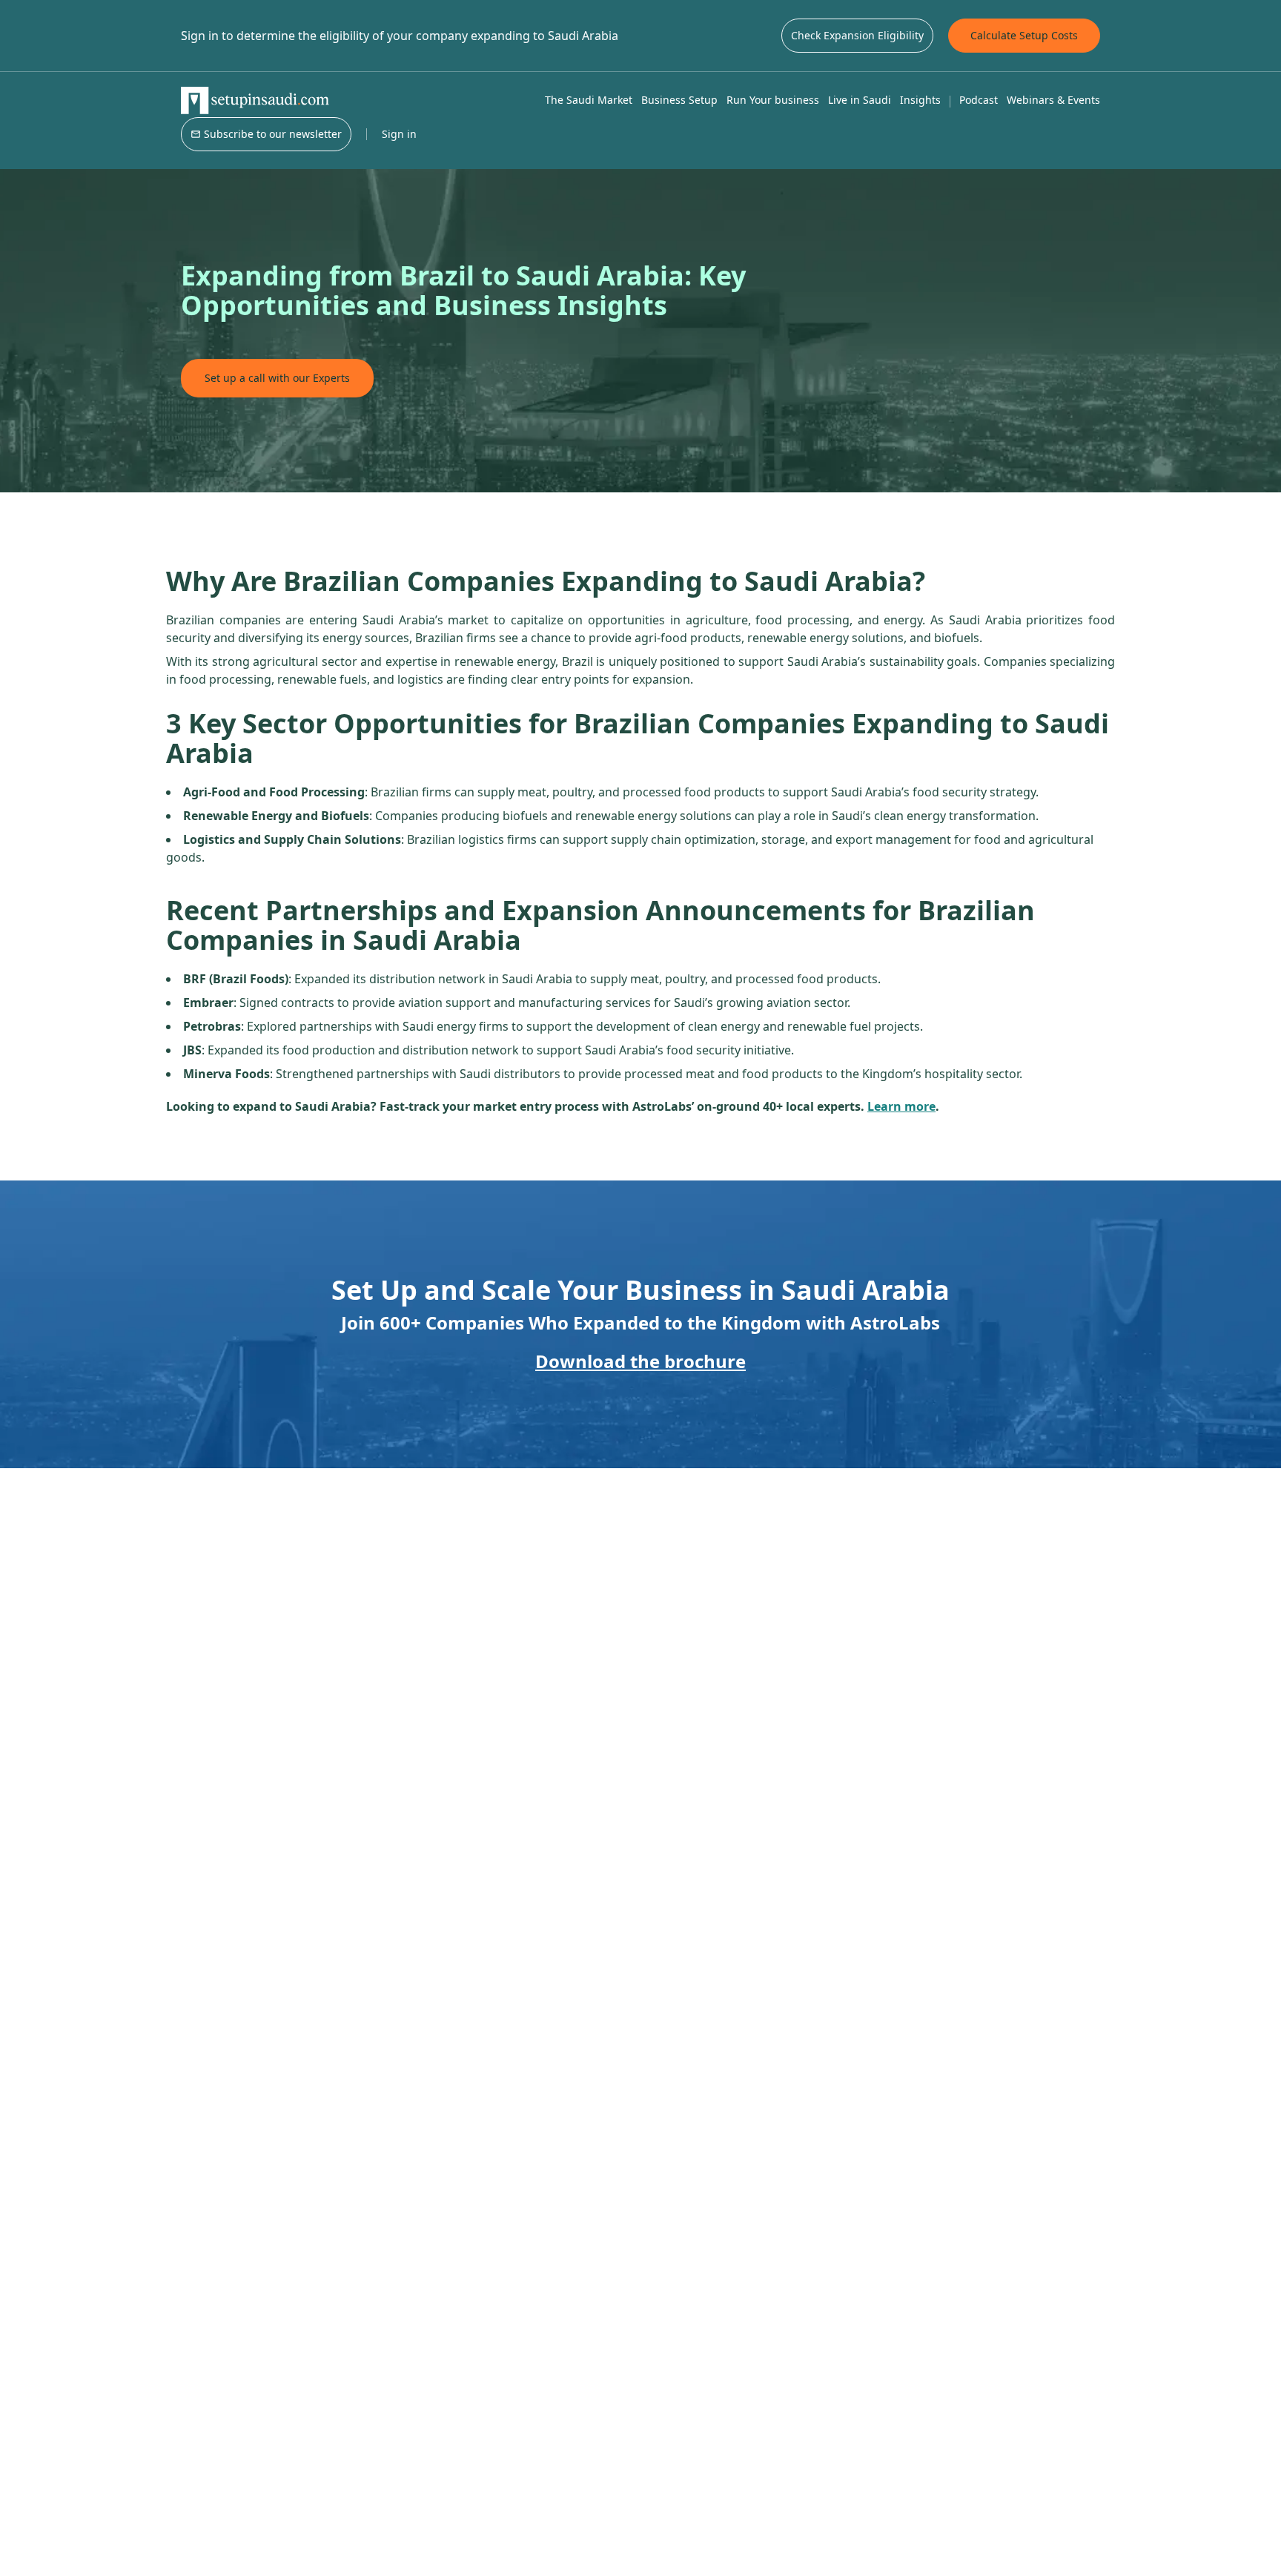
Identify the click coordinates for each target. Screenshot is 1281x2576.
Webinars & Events (1053, 100)
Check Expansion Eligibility (857, 35)
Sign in (399, 134)
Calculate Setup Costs (1024, 35)
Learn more (901, 1106)
